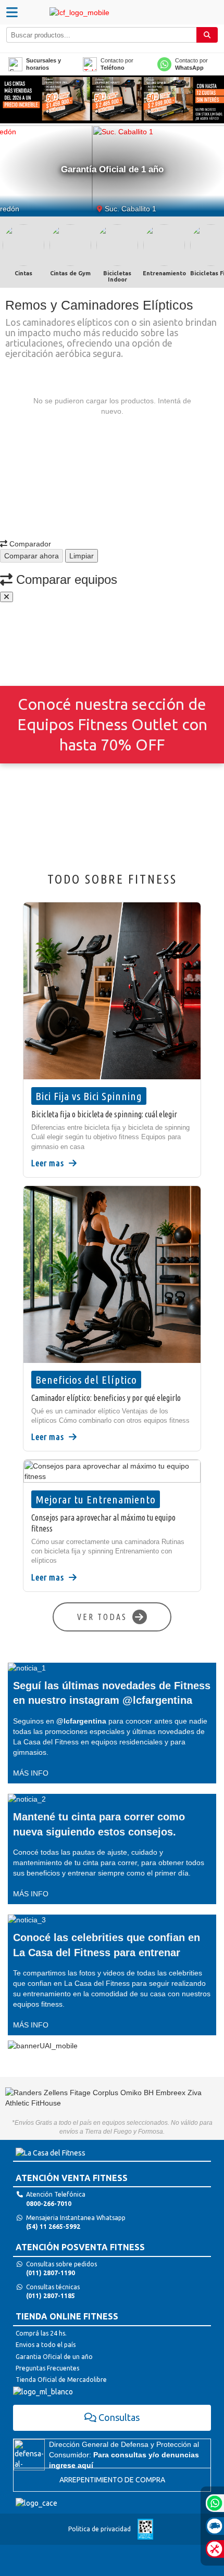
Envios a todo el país (46, 2345)
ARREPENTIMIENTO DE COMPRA (112, 2480)
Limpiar (82, 556)
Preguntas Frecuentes (47, 2368)
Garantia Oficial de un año (54, 2357)
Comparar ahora (32, 556)
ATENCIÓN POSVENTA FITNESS (80, 2247)
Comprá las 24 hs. (41, 2333)
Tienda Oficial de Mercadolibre (61, 2380)
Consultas (119, 2417)
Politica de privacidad (99, 2529)
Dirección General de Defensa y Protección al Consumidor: (124, 2455)
